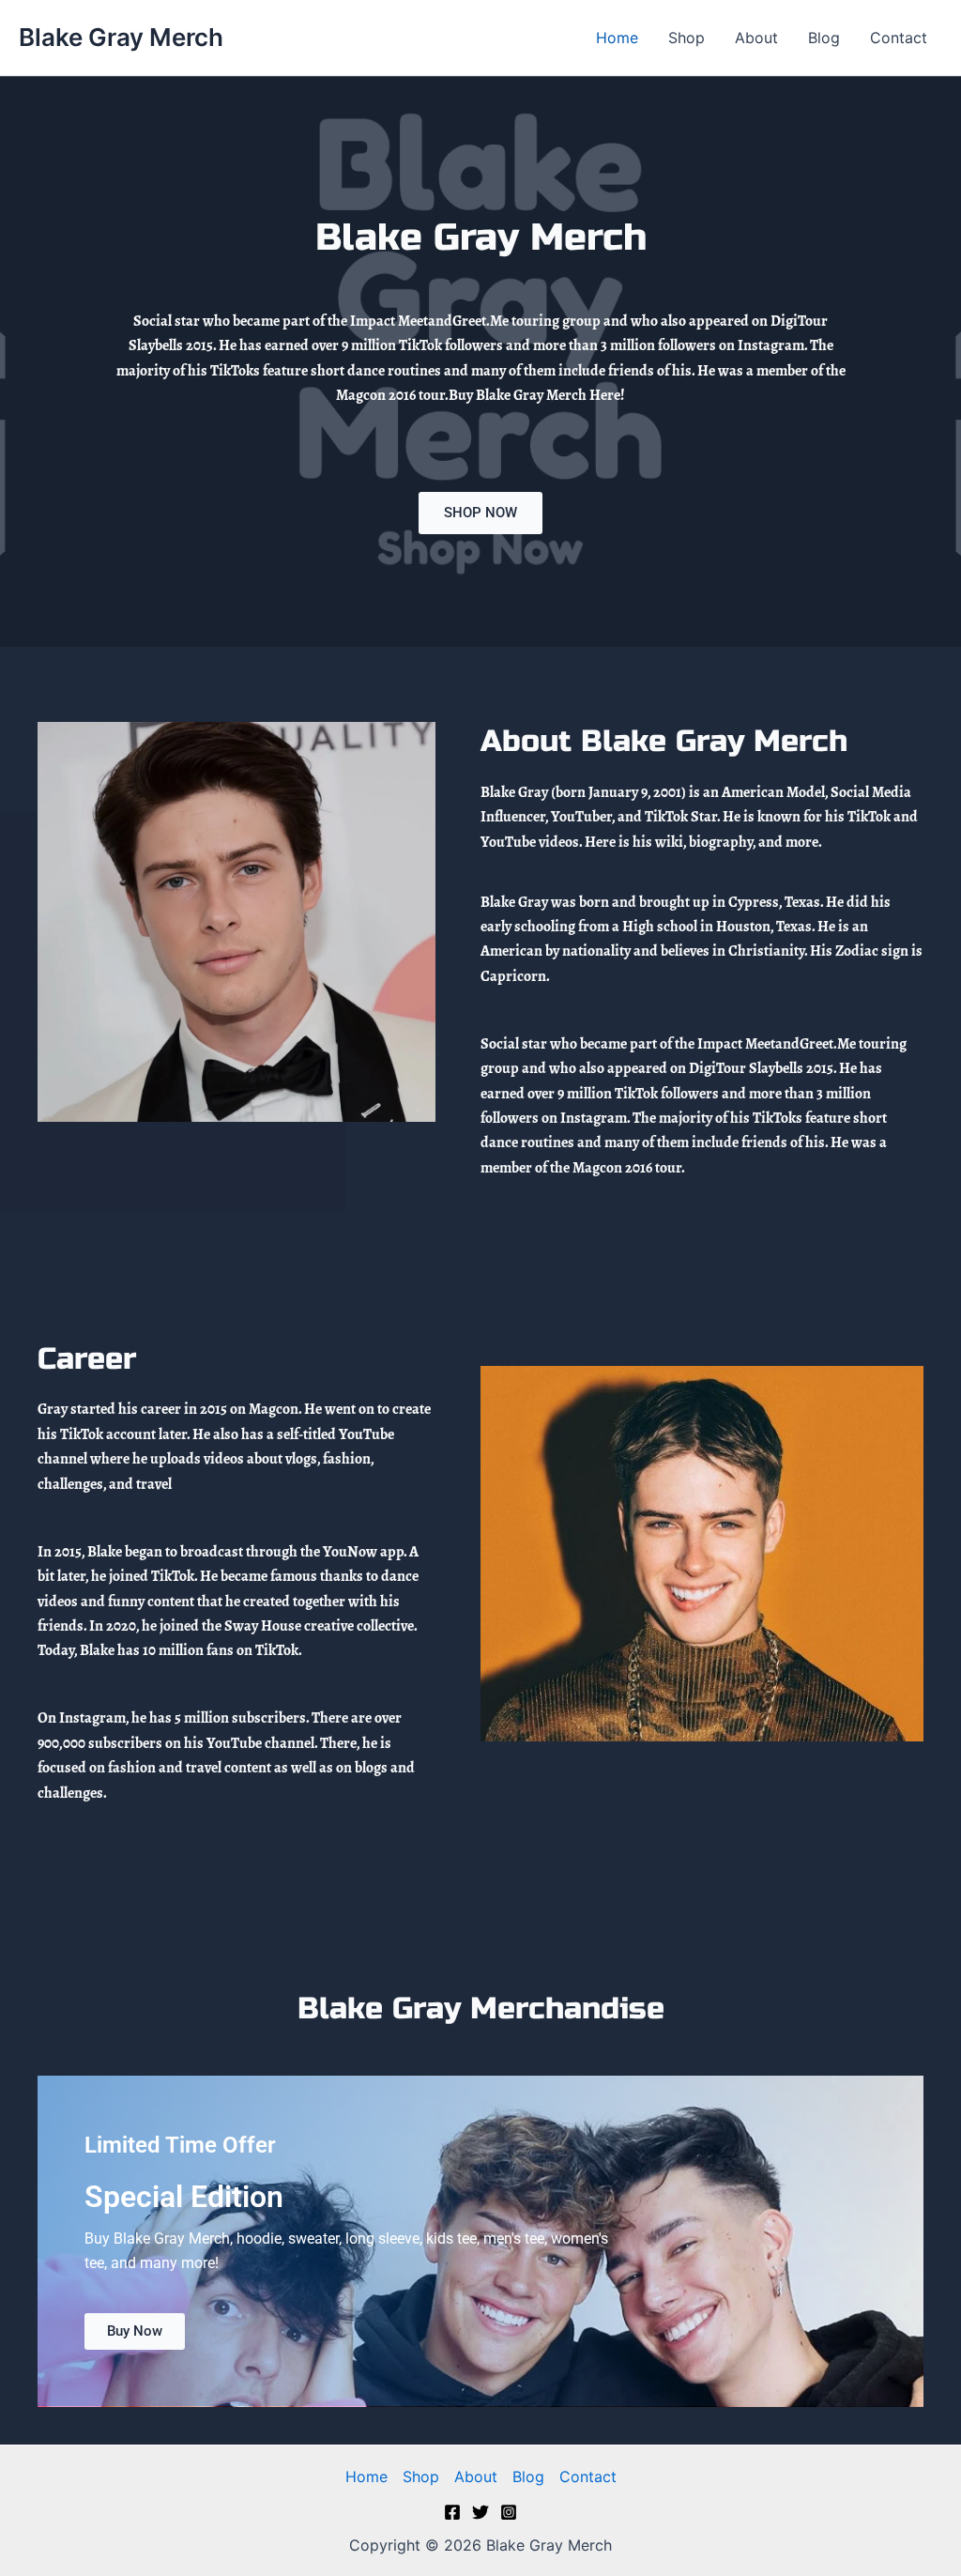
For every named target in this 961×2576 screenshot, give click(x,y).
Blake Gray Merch (121, 37)
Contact (899, 38)
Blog (824, 38)
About (756, 38)
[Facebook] (452, 2512)
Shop (686, 38)
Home (617, 38)
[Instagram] (509, 2512)
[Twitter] (480, 2512)
